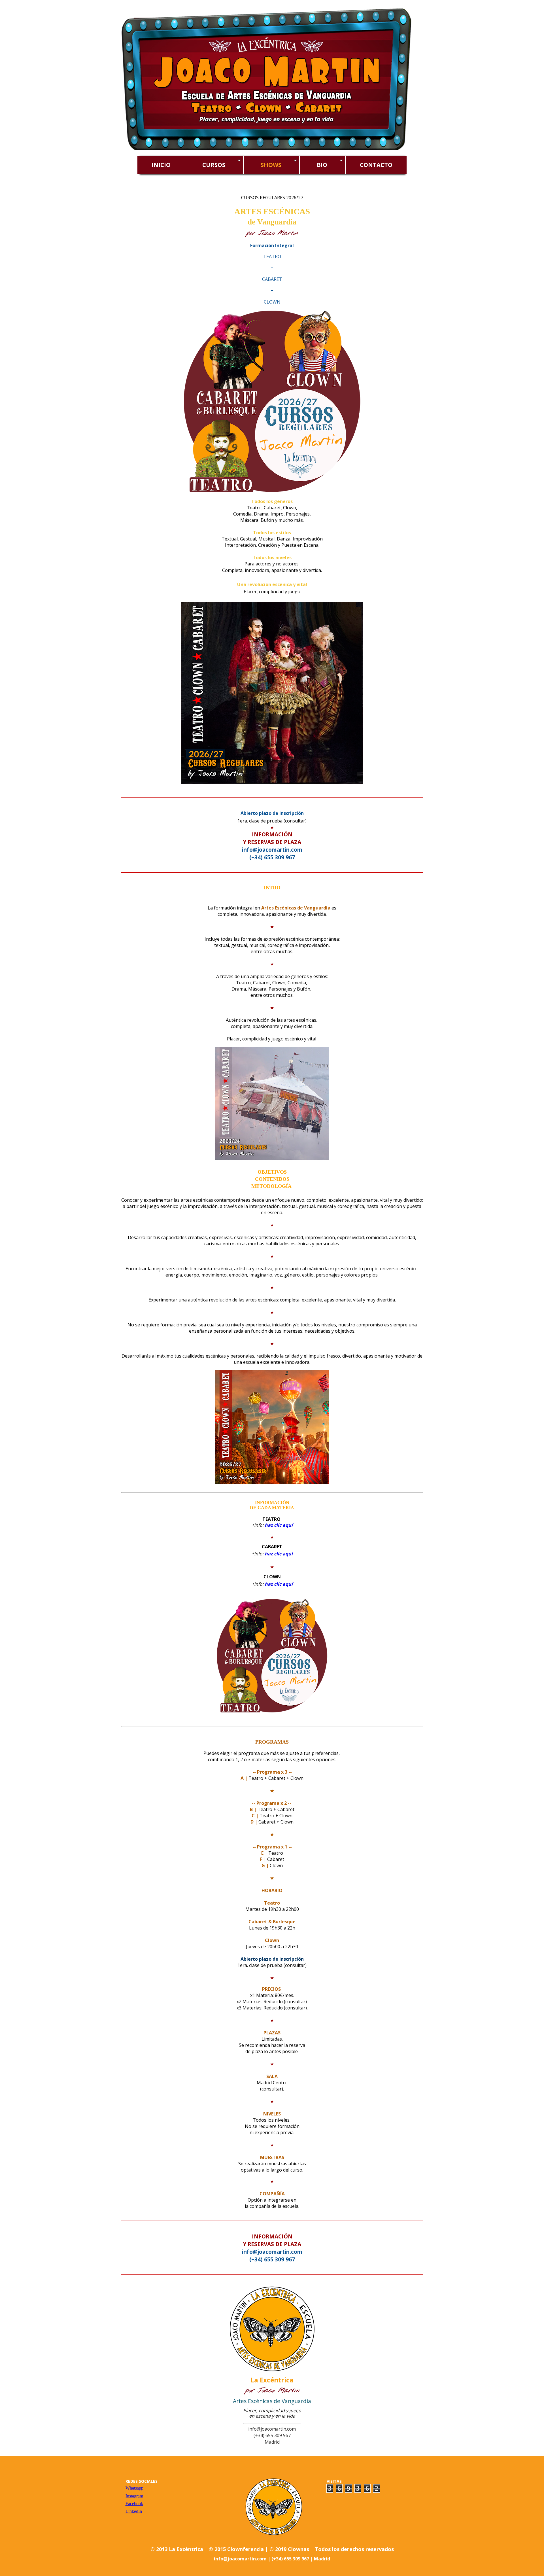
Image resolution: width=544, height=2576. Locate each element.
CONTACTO (376, 165)
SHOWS (275, 165)
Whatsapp (134, 2488)
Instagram (134, 2496)
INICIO (161, 165)
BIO (326, 165)
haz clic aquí (279, 1525)
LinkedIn (134, 2511)
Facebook (134, 2504)
